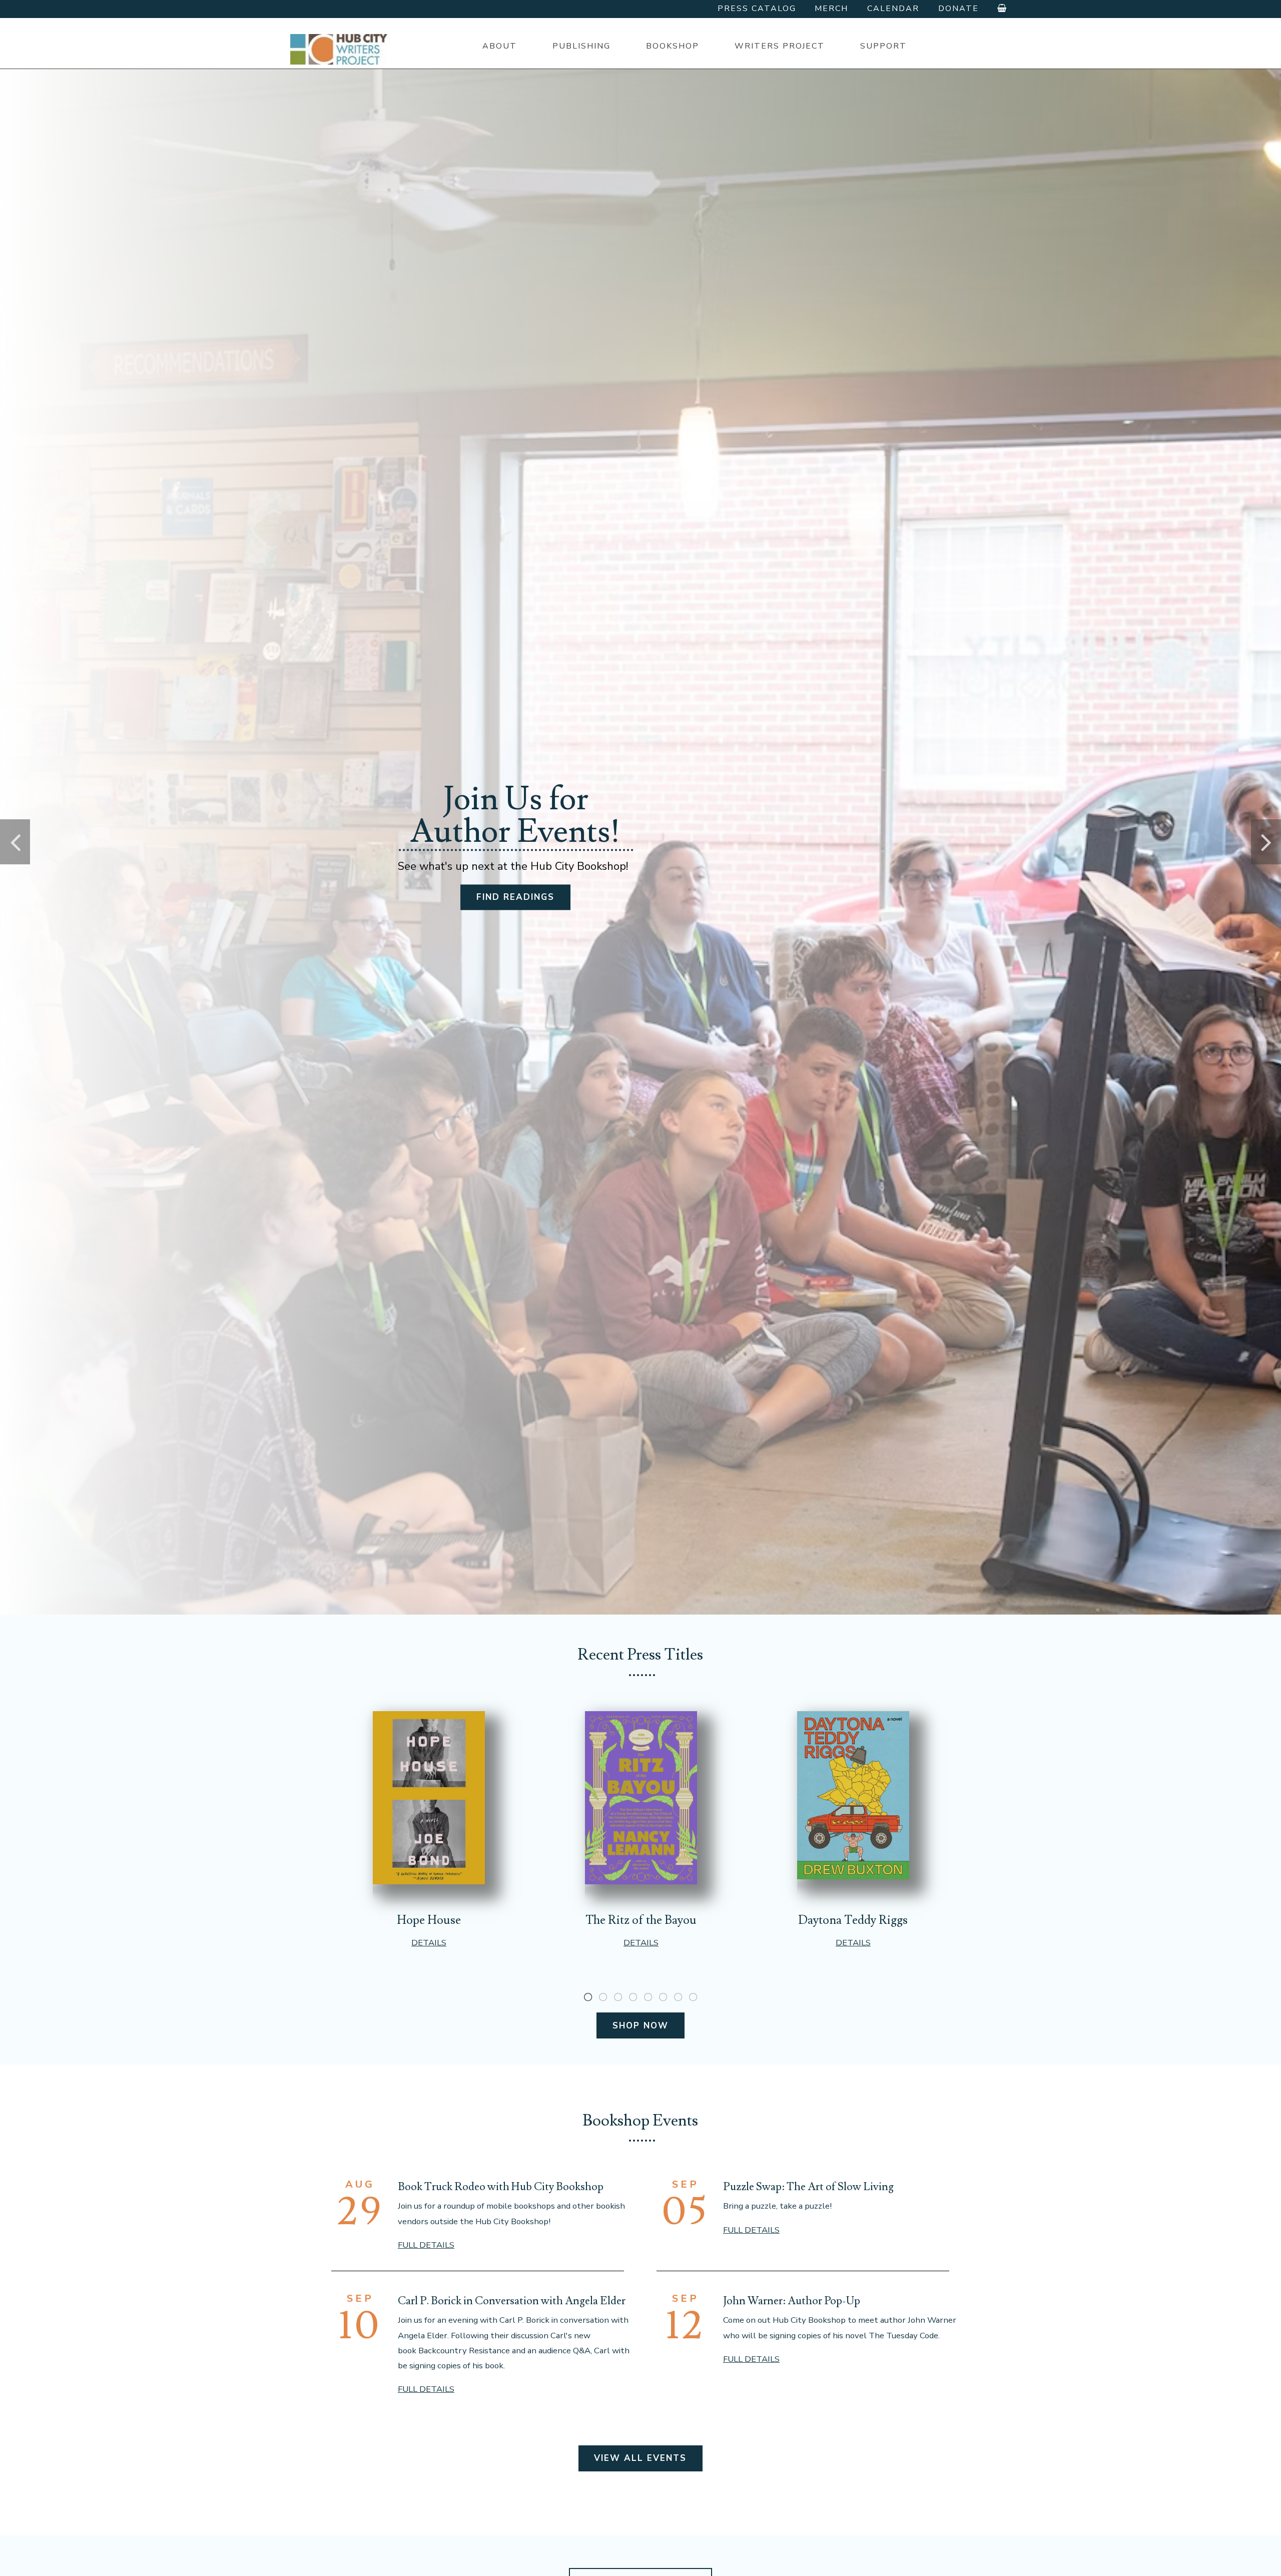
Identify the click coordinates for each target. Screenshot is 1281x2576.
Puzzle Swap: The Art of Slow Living (808, 2187)
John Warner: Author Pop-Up (792, 2301)
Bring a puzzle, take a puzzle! (777, 2206)
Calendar (893, 9)
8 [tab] (693, 1997)
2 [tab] (603, 1997)
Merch (831, 9)
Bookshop (673, 46)
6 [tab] (663, 1997)
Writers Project (780, 46)
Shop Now (640, 2026)
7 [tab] (678, 1997)
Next (1266, 842)
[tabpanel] (429, 1830)
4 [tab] (633, 1997)
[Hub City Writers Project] (340, 49)
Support (883, 46)
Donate (958, 9)
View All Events (640, 2458)
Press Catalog (757, 9)
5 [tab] (648, 1997)
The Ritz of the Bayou (641, 1920)
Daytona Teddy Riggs (853, 1920)
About (500, 46)
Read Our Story (516, 905)
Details (429, 1943)
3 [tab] (618, 1997)
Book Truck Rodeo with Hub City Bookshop (501, 2187)
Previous (15, 842)
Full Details (426, 2245)
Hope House (429, 1920)
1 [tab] (588, 1997)
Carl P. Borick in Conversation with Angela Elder (512, 2301)
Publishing (581, 46)
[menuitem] (499, 46)
